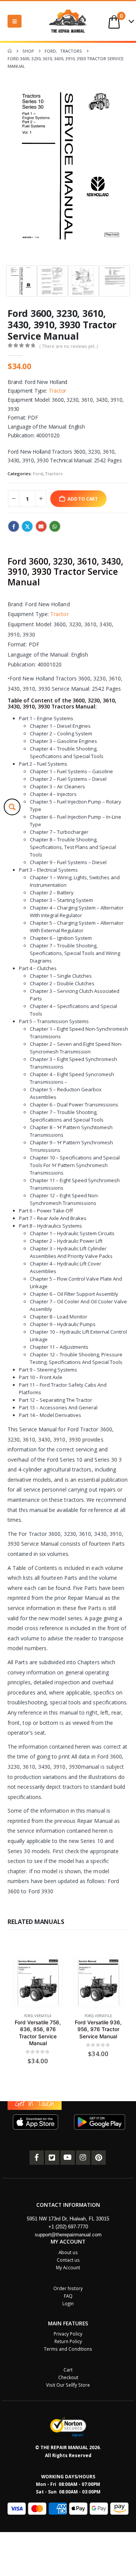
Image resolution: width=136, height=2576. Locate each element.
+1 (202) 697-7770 (68, 2227)
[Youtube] (68, 2158)
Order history (68, 2288)
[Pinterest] (99, 2158)
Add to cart (83, 499)
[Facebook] (37, 2158)
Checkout (68, 2377)
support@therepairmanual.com (68, 2235)
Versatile (43, 2015)
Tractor (58, 391)
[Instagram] (83, 2158)
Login (68, 2303)
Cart (68, 2370)
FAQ (68, 2296)
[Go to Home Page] (10, 51)
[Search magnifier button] (12, 807)
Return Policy (68, 2341)
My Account (68, 2267)
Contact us (68, 2260)
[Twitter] (52, 2158)
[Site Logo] (68, 21)
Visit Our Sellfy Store (68, 2385)
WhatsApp (55, 526)
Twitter (27, 526)
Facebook (14, 526)
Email (41, 526)
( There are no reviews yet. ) (69, 346)
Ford (38, 474)
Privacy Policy (68, 2334)
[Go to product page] (38, 1982)
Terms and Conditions (68, 2349)
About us (68, 2252)
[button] (15, 21)
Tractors (54, 474)
